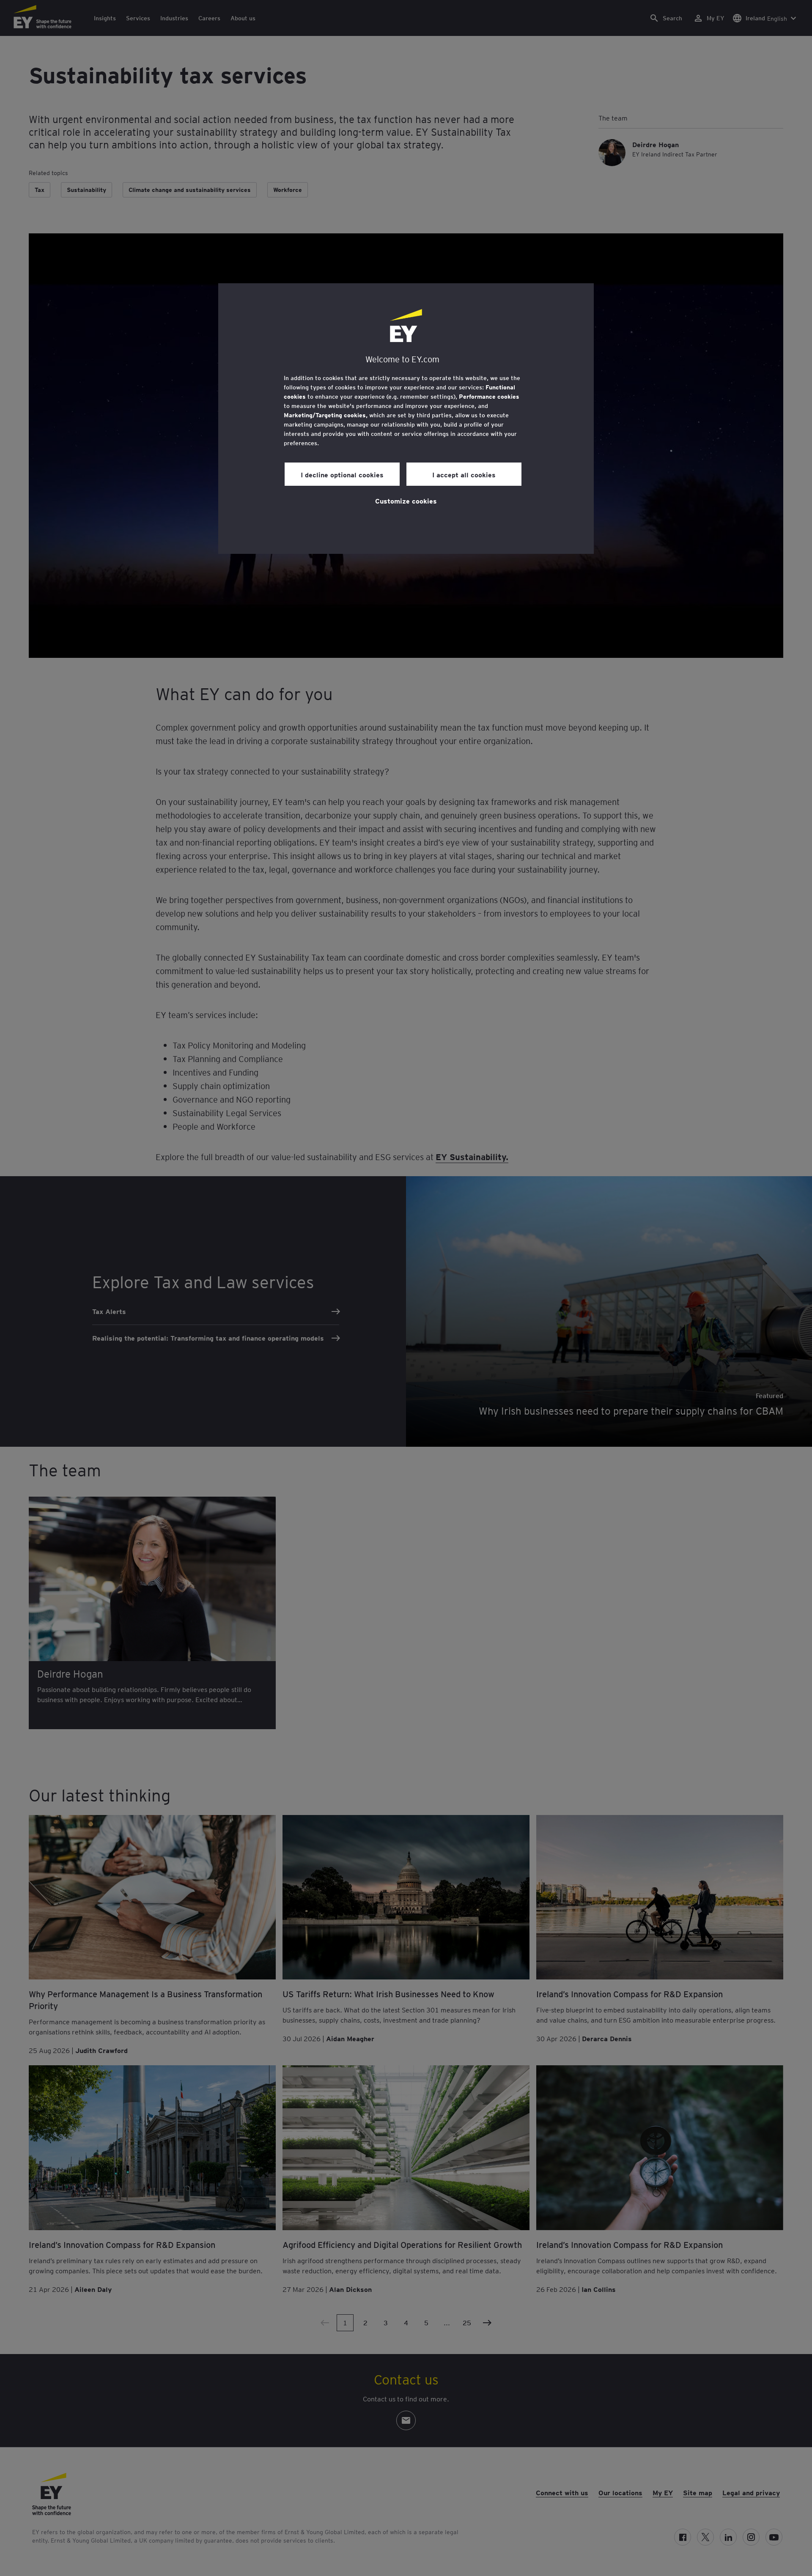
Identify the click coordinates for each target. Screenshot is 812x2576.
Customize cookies (406, 501)
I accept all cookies (464, 474)
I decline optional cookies (342, 474)
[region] (406, 419)
